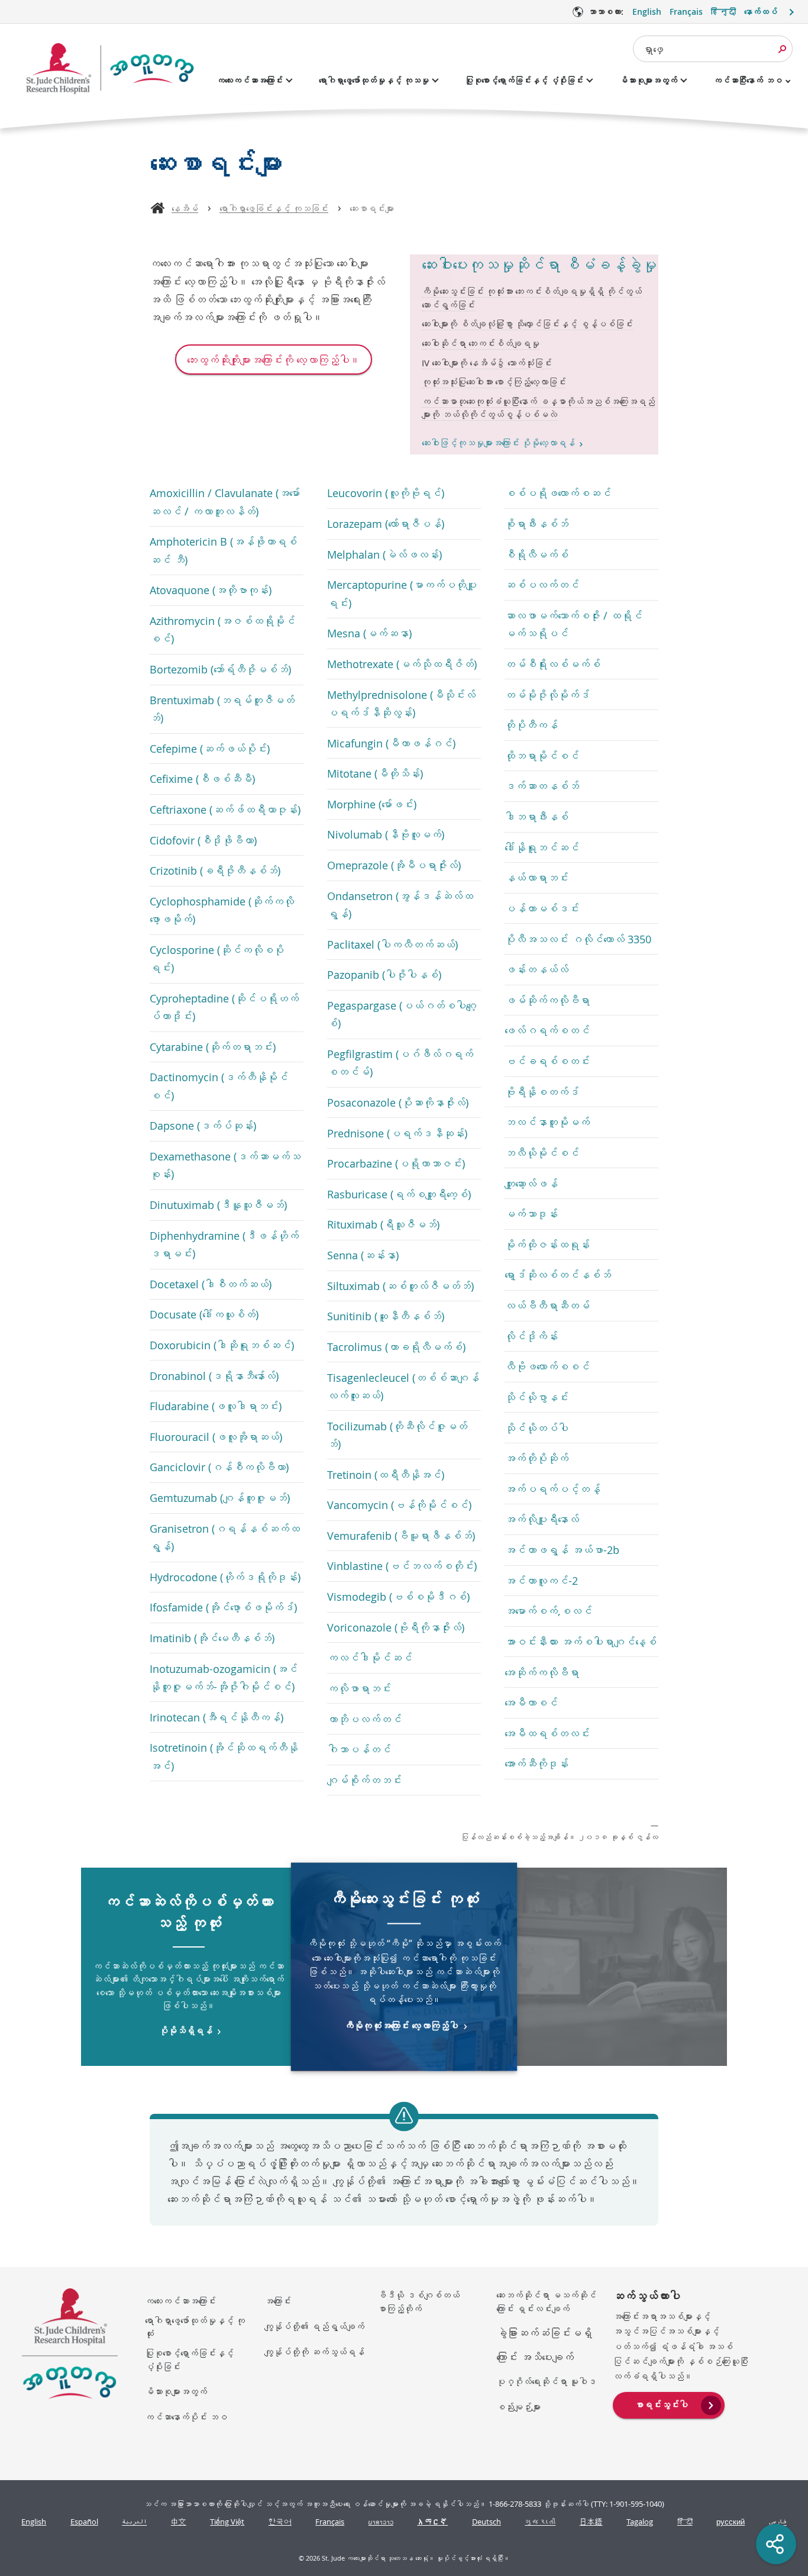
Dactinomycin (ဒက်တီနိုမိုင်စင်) (219, 1086)
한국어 (280, 2522)
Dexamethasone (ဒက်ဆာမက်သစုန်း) (225, 1165)
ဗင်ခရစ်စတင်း (547, 1061)
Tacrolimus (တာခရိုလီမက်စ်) (396, 1347)
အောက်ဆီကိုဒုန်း (536, 1763)
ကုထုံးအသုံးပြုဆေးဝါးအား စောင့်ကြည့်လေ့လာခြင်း (494, 382)
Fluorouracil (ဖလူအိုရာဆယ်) (216, 1437)
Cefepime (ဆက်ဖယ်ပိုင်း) (210, 749)
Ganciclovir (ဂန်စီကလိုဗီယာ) (219, 1467)
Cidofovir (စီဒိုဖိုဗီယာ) (203, 840)
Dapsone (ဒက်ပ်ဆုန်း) (203, 1126)
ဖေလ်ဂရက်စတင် (547, 1030)
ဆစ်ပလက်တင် (542, 585)
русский (731, 2522)
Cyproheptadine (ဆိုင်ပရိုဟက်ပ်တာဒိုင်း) (224, 1007)
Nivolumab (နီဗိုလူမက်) (386, 834)
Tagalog (640, 2522)
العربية (134, 2522)
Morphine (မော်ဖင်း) (372, 804)
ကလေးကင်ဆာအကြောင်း (250, 80)
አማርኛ (432, 2522)
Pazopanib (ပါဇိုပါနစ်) (384, 975)
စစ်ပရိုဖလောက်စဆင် (558, 493)
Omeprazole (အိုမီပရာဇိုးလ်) (394, 865)
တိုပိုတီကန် (531, 725)
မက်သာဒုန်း (531, 1214)
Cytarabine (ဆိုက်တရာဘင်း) (213, 1047)
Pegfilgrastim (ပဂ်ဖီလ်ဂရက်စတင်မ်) (400, 1063)
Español (84, 2522)
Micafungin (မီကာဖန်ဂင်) (391, 743)
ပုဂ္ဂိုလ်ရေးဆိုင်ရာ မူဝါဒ (546, 2381)
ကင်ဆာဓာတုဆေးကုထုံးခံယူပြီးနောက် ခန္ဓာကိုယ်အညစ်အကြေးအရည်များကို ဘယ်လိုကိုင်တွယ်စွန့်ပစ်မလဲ (538, 408)
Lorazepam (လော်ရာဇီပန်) (386, 524)
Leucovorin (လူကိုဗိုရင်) (386, 493)
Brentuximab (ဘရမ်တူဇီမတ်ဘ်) (222, 709)
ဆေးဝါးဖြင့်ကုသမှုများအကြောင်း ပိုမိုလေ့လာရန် (498, 443)
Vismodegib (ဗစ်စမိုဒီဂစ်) (398, 1597)
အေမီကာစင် (531, 1703)
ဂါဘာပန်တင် (359, 1749)
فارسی (778, 2522)
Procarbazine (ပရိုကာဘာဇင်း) (396, 1163)
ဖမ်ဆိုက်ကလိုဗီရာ (547, 1000)
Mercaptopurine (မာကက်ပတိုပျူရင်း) (402, 594)
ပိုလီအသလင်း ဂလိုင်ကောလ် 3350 (578, 939)
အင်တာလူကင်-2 (541, 1581)
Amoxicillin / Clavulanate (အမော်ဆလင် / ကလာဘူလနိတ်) (225, 502)
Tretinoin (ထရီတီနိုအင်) (386, 1475)
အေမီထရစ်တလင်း (547, 1733)
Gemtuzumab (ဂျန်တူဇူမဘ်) (220, 1498)
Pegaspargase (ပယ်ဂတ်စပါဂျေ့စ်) (402, 1014)
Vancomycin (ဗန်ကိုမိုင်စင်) (399, 1505)
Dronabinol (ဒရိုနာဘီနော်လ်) (214, 1376)
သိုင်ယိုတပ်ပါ (536, 1428)
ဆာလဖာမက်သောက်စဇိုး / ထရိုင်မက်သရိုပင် (573, 624)
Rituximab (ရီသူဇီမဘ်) (383, 1224)
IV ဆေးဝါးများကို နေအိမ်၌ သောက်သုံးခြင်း (487, 363)
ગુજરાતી (540, 2522)
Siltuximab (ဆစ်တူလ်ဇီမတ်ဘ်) (400, 1286)
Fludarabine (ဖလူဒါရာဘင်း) (216, 1406)
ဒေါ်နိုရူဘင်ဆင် (542, 847)
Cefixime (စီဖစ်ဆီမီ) (202, 779)
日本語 (591, 2522)
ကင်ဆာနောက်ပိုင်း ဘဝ (186, 2417)
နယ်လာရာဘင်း (536, 878)
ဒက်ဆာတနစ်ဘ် (542, 786)
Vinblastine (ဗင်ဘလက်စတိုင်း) (402, 1566)
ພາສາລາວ (381, 2522)
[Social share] (776, 2544)
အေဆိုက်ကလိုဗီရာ (542, 1672)
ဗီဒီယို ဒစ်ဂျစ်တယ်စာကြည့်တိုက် (418, 2302)
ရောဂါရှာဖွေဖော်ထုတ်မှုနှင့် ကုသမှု (374, 80)
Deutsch (487, 2522)
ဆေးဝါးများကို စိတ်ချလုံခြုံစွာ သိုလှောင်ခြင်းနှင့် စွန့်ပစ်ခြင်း (527, 324)
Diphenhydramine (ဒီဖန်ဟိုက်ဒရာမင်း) (224, 1245)
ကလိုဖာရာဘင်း (359, 1688)
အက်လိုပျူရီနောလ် (542, 1519)
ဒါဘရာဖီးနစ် (536, 817)
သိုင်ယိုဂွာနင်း (536, 1397)
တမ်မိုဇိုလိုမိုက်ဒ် (547, 695)
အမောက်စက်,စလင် (548, 1611)
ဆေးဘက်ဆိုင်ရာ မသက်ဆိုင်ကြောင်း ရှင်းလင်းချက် (546, 2302)
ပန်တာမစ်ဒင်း (542, 908)
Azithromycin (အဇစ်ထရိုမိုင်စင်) (222, 630)
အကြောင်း (278, 2301)
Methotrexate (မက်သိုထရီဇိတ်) (402, 664)
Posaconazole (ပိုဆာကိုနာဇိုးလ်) (398, 1102)
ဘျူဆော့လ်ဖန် (531, 1184)
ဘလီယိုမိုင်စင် (542, 1153)
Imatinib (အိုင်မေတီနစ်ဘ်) (212, 1638)
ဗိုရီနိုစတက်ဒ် (542, 1092)
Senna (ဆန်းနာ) (363, 1255)
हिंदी (685, 2522)
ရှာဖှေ (653, 49)
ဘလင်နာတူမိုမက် (547, 1122)
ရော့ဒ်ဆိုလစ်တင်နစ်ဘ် (558, 1275)
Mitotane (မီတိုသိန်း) (375, 773)
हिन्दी (723, 12)
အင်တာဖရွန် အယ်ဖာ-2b (562, 1550)
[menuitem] (669, 2404)
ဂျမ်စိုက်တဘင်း (364, 1780)
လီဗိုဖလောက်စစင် (547, 1366)
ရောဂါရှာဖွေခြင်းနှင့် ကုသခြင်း (274, 208)
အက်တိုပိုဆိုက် (536, 1458)
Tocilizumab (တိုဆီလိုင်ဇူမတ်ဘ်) (397, 1435)
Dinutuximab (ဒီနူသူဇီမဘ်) (218, 1205)
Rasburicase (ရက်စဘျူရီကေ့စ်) (399, 1194)
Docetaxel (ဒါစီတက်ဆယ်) (211, 1284)
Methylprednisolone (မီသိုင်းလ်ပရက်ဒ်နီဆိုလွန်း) (401, 704)
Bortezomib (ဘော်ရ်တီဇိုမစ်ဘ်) (220, 669)
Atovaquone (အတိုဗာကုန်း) (211, 590)
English (647, 12)
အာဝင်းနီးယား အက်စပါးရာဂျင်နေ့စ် (581, 1642)
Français (686, 12)
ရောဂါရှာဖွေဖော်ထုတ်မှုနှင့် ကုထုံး (195, 2327)
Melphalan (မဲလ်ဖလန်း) (384, 554)
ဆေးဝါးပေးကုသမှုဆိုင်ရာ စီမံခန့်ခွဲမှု (539, 265)
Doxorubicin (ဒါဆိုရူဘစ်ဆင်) (222, 1345)
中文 (179, 2522)
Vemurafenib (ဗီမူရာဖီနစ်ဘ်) (401, 1536)
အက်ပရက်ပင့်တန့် (552, 1489)
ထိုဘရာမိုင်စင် (542, 756)
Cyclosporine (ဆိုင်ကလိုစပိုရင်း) (217, 959)
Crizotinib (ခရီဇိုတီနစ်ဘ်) (215, 871)
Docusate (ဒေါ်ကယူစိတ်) (204, 1314)
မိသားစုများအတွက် (648, 80)
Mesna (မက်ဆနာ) (369, 633)
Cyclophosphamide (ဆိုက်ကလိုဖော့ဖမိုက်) (222, 910)
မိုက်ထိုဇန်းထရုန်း (547, 1245)
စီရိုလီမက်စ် (536, 554)
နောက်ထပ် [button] (761, 12)
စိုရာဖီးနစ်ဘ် (536, 524)
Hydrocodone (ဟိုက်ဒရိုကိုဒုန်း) (225, 1577)
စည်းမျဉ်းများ (518, 2407)
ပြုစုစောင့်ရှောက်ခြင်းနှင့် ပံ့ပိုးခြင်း (524, 80)
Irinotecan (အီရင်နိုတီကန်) (216, 1717)
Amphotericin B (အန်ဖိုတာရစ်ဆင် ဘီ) (223, 550)
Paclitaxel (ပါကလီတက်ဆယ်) (392, 944)
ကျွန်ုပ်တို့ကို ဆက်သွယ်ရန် (314, 2352)
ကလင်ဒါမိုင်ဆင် (370, 1658)
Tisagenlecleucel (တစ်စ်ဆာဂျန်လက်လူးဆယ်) (403, 1387)
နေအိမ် (185, 208)
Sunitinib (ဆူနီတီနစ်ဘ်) (386, 1316)
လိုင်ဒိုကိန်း (531, 1336)
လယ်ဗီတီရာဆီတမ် (547, 1305)
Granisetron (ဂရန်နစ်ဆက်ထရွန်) (225, 1537)
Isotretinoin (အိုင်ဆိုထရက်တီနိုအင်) (224, 1756)
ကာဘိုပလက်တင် (364, 1719)
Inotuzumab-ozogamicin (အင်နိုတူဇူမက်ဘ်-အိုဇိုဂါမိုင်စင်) (224, 1678)
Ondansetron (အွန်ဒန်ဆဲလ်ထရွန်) (400, 905)
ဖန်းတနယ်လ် (536, 969)
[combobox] (713, 49)
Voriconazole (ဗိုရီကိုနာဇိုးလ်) (396, 1627)
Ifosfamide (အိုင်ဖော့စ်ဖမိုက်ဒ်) (223, 1607)
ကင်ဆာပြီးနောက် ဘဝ (748, 80)
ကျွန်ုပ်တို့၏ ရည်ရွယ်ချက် (314, 2326)
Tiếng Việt (227, 2522)
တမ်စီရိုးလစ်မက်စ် (552, 664)
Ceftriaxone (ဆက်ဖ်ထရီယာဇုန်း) (225, 810)
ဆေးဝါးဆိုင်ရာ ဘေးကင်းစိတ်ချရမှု (481, 343)
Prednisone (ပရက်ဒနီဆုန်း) (397, 1133)
